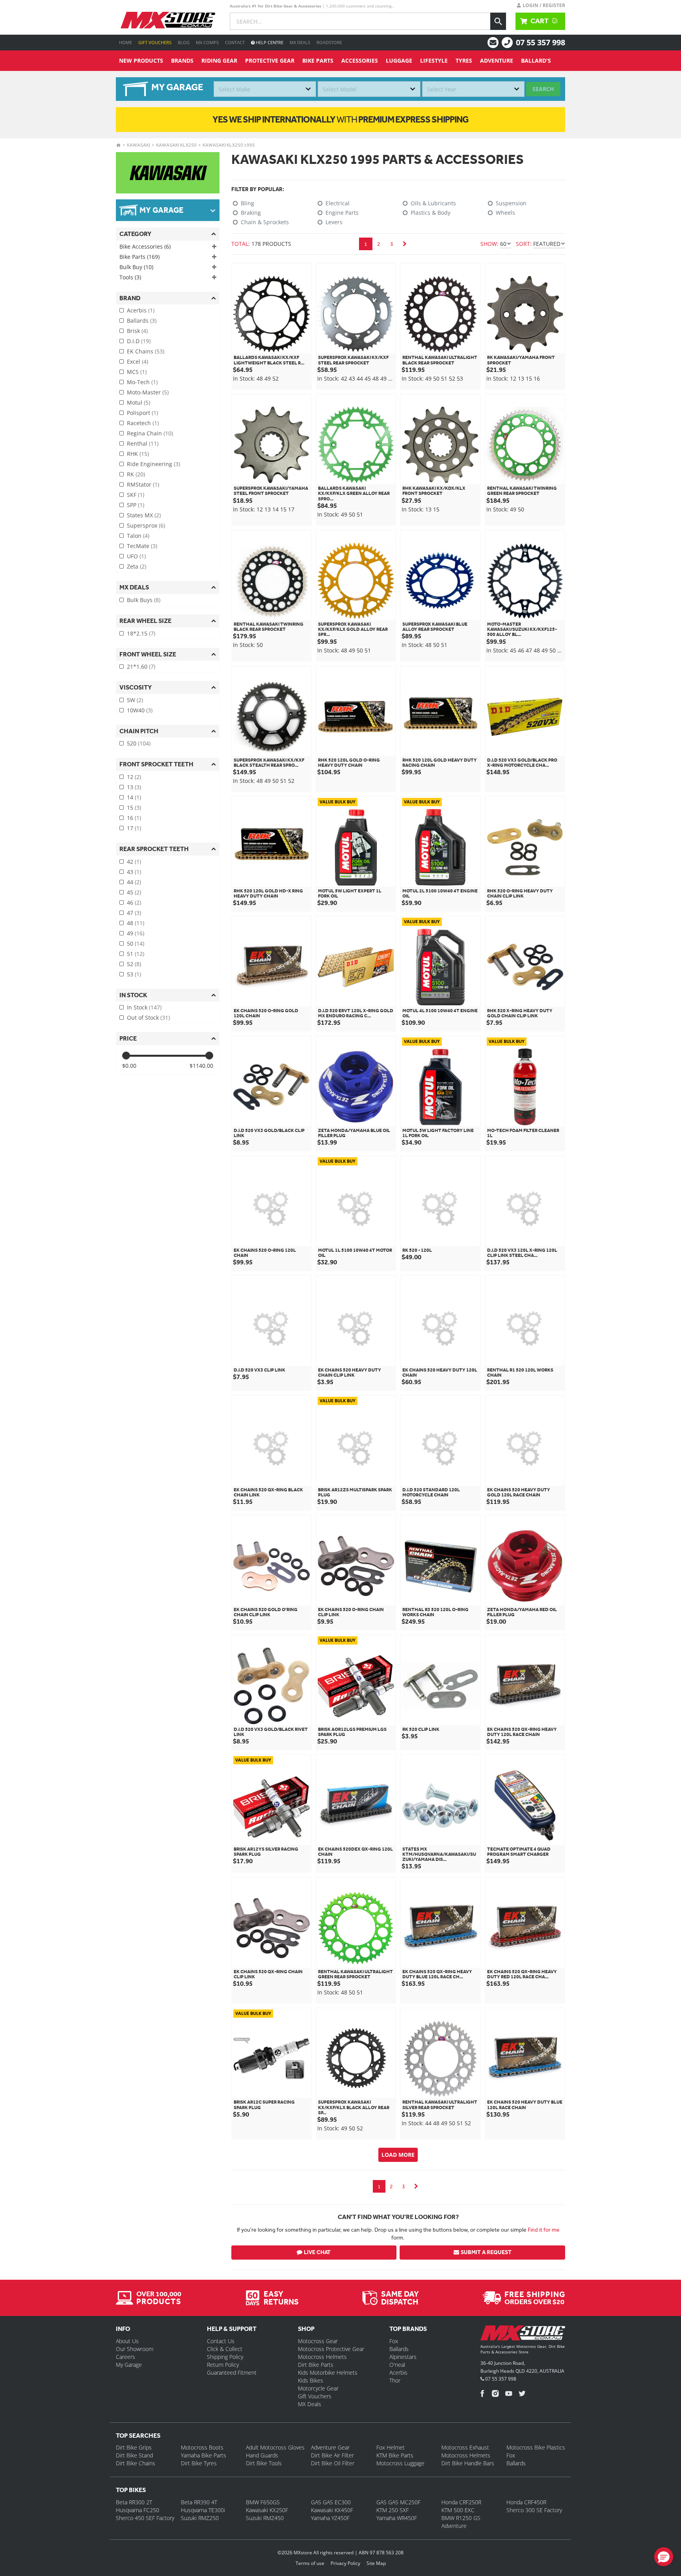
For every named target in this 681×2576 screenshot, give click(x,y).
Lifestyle (434, 60)
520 (139, 743)
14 (134, 797)
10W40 (140, 710)
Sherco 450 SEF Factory (145, 2518)
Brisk (137, 331)
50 (136, 943)
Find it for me (544, 2230)
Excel (138, 361)
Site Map (376, 2563)
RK (136, 474)
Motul (139, 402)
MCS (137, 372)
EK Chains (146, 351)
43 (134, 872)
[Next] (405, 244)
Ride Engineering (154, 464)
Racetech (143, 423)
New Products (141, 60)
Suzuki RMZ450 (265, 2518)
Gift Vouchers (155, 42)
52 (134, 964)
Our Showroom (135, 2349)
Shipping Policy (225, 2357)
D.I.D (139, 341)
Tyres (464, 60)
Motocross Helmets (322, 2357)
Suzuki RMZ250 (200, 2518)
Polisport (142, 413)
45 (134, 892)
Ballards (142, 321)
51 (136, 954)
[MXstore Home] (523, 2334)
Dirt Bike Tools (264, 2463)
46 (134, 902)
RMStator (143, 484)
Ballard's (536, 60)
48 (136, 923)
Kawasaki (139, 145)
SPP (136, 505)
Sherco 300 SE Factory (534, 2510)
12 (134, 777)
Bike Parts (318, 60)
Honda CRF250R (461, 2502)
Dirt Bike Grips (134, 2447)
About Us (127, 2341)
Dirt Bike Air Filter (332, 2455)
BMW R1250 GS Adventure (461, 2522)
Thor (395, 2380)
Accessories (360, 60)
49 (136, 933)
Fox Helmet (391, 2447)
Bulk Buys (144, 600)
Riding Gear (219, 60)
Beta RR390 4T (199, 2502)
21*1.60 (141, 666)
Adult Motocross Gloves (275, 2447)
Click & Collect (225, 2349)
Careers (126, 2357)
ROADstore (329, 42)
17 (134, 828)
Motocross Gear (318, 2341)
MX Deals (300, 42)
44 (134, 882)
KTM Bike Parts (395, 2455)
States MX (144, 515)
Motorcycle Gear (318, 2388)
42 (134, 861)
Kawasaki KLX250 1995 (229, 145)
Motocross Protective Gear (331, 2349)
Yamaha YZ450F (330, 2518)
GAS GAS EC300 (331, 2502)
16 (134, 818)
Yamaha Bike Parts (204, 2455)
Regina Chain (150, 433)
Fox (394, 2341)
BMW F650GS (263, 2502)
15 (134, 808)
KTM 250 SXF (393, 2510)
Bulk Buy (136, 267)
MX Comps (207, 42)
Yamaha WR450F (397, 2518)
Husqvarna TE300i (203, 2510)
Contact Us (221, 2341)
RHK (138, 454)
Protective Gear (270, 60)
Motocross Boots (202, 2447)
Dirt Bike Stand (134, 2455)
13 (134, 787)
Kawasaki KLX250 (176, 145)
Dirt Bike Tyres (199, 2463)
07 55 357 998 (541, 42)
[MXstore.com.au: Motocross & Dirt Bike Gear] (168, 20)
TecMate (142, 546)
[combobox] (265, 89)
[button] (664, 2557)
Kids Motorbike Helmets (328, 2372)
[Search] (498, 21)
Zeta (137, 566)
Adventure (497, 60)
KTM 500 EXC (458, 2510)
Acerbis (141, 310)
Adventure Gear (330, 2447)
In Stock (144, 1007)
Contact (235, 42)
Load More (398, 2155)
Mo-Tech (142, 382)
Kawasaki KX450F (332, 2510)
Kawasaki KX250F (267, 2510)
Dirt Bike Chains (136, 2463)
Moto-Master (148, 392)
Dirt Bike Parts (316, 2365)
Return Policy (223, 2365)
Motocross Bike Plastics (536, 2447)
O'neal (397, 2365)
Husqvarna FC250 (138, 2510)
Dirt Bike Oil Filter (333, 2463)
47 (134, 913)
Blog (184, 42)
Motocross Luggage (400, 2463)
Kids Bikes (311, 2380)
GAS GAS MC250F (398, 2502)
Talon (138, 536)
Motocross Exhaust (465, 2447)
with (340, 119)
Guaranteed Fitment (232, 2372)
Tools (130, 277)
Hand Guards (262, 2455)
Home (126, 42)
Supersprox (146, 525)
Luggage (399, 60)
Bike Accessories (145, 246)
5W (135, 700)
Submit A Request (486, 2252)
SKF (136, 495)
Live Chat (317, 2252)
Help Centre (269, 42)
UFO (136, 556)
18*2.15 (141, 633)
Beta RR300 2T (134, 2502)
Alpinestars (403, 2357)
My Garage (129, 2365)
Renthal (143, 443)
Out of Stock (148, 1018)
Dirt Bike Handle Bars (468, 2463)
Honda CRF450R (526, 2502)
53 (134, 974)
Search (543, 89)
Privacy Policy (345, 2563)
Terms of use (310, 2563)
